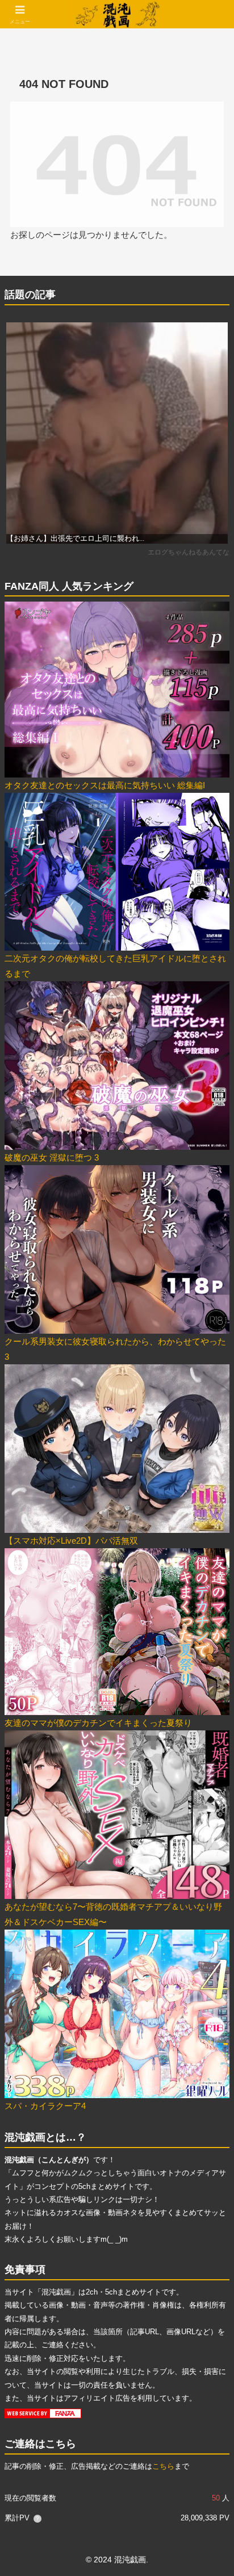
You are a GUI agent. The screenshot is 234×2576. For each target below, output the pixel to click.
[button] (210, 1791)
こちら (163, 2466)
